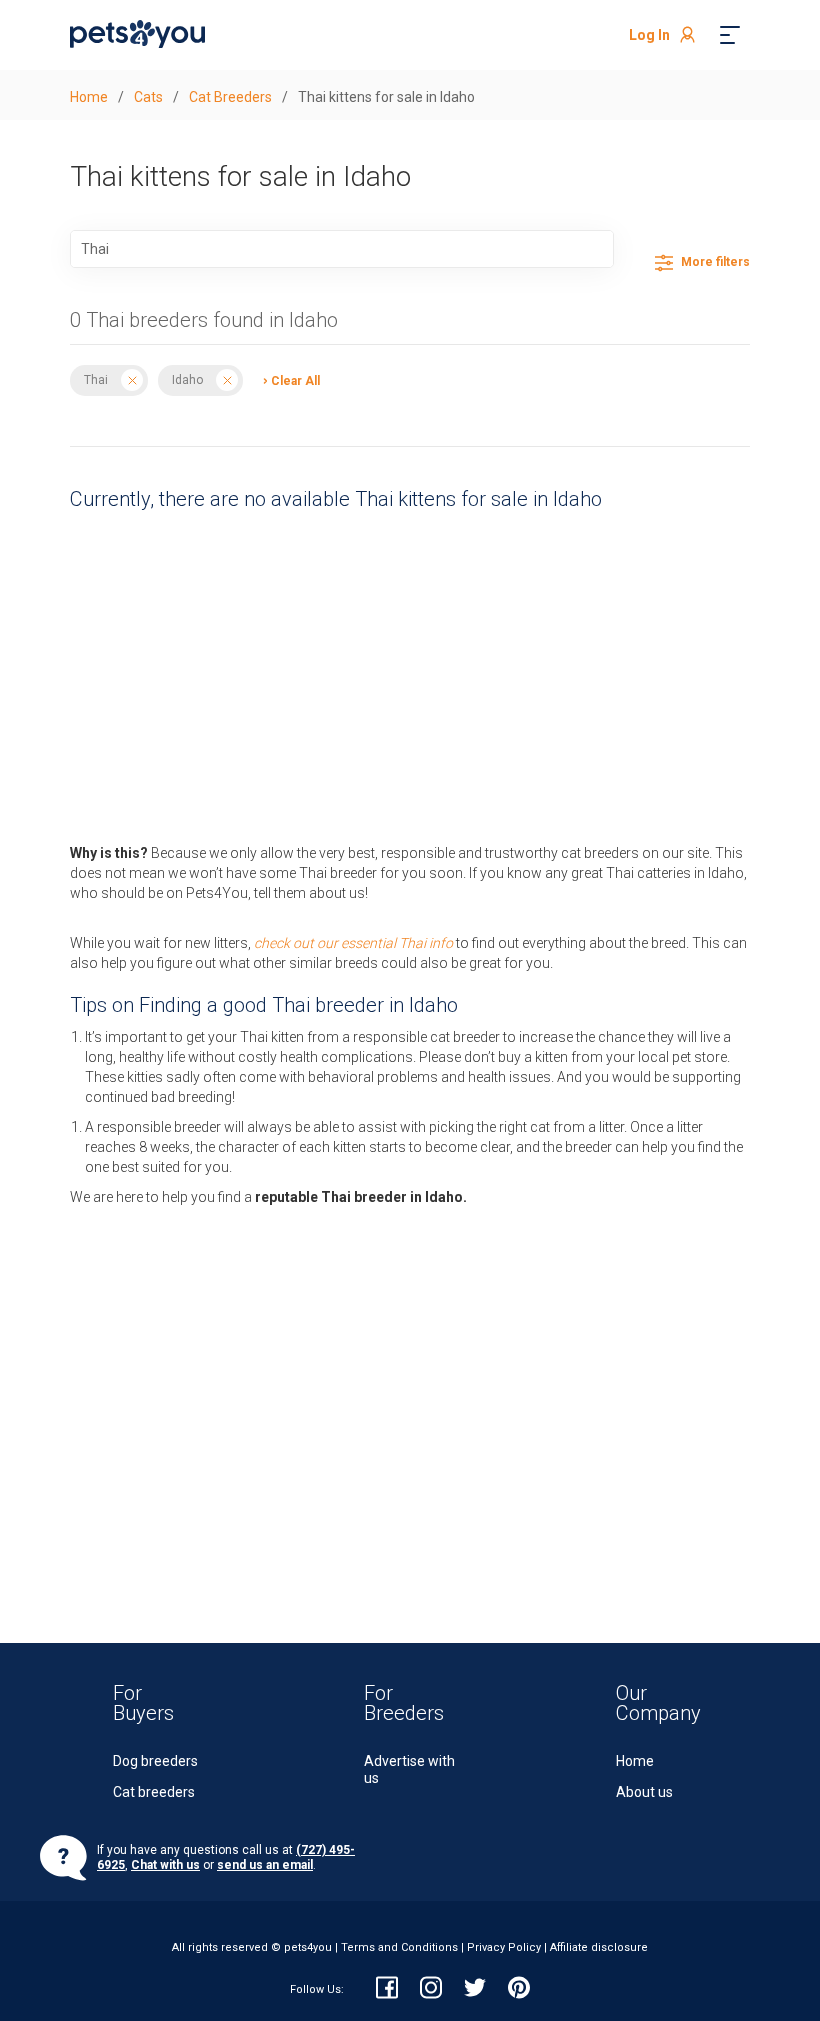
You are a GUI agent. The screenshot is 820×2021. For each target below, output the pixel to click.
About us (644, 1792)
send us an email (265, 1865)
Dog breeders (155, 1761)
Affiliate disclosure (599, 1947)
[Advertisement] (410, 672)
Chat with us (165, 1865)
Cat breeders (154, 1792)
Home (635, 1761)
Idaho (187, 380)
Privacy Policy (504, 1947)
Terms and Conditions (399, 1947)
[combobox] (342, 249)
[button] (286, 379)
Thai (96, 380)
